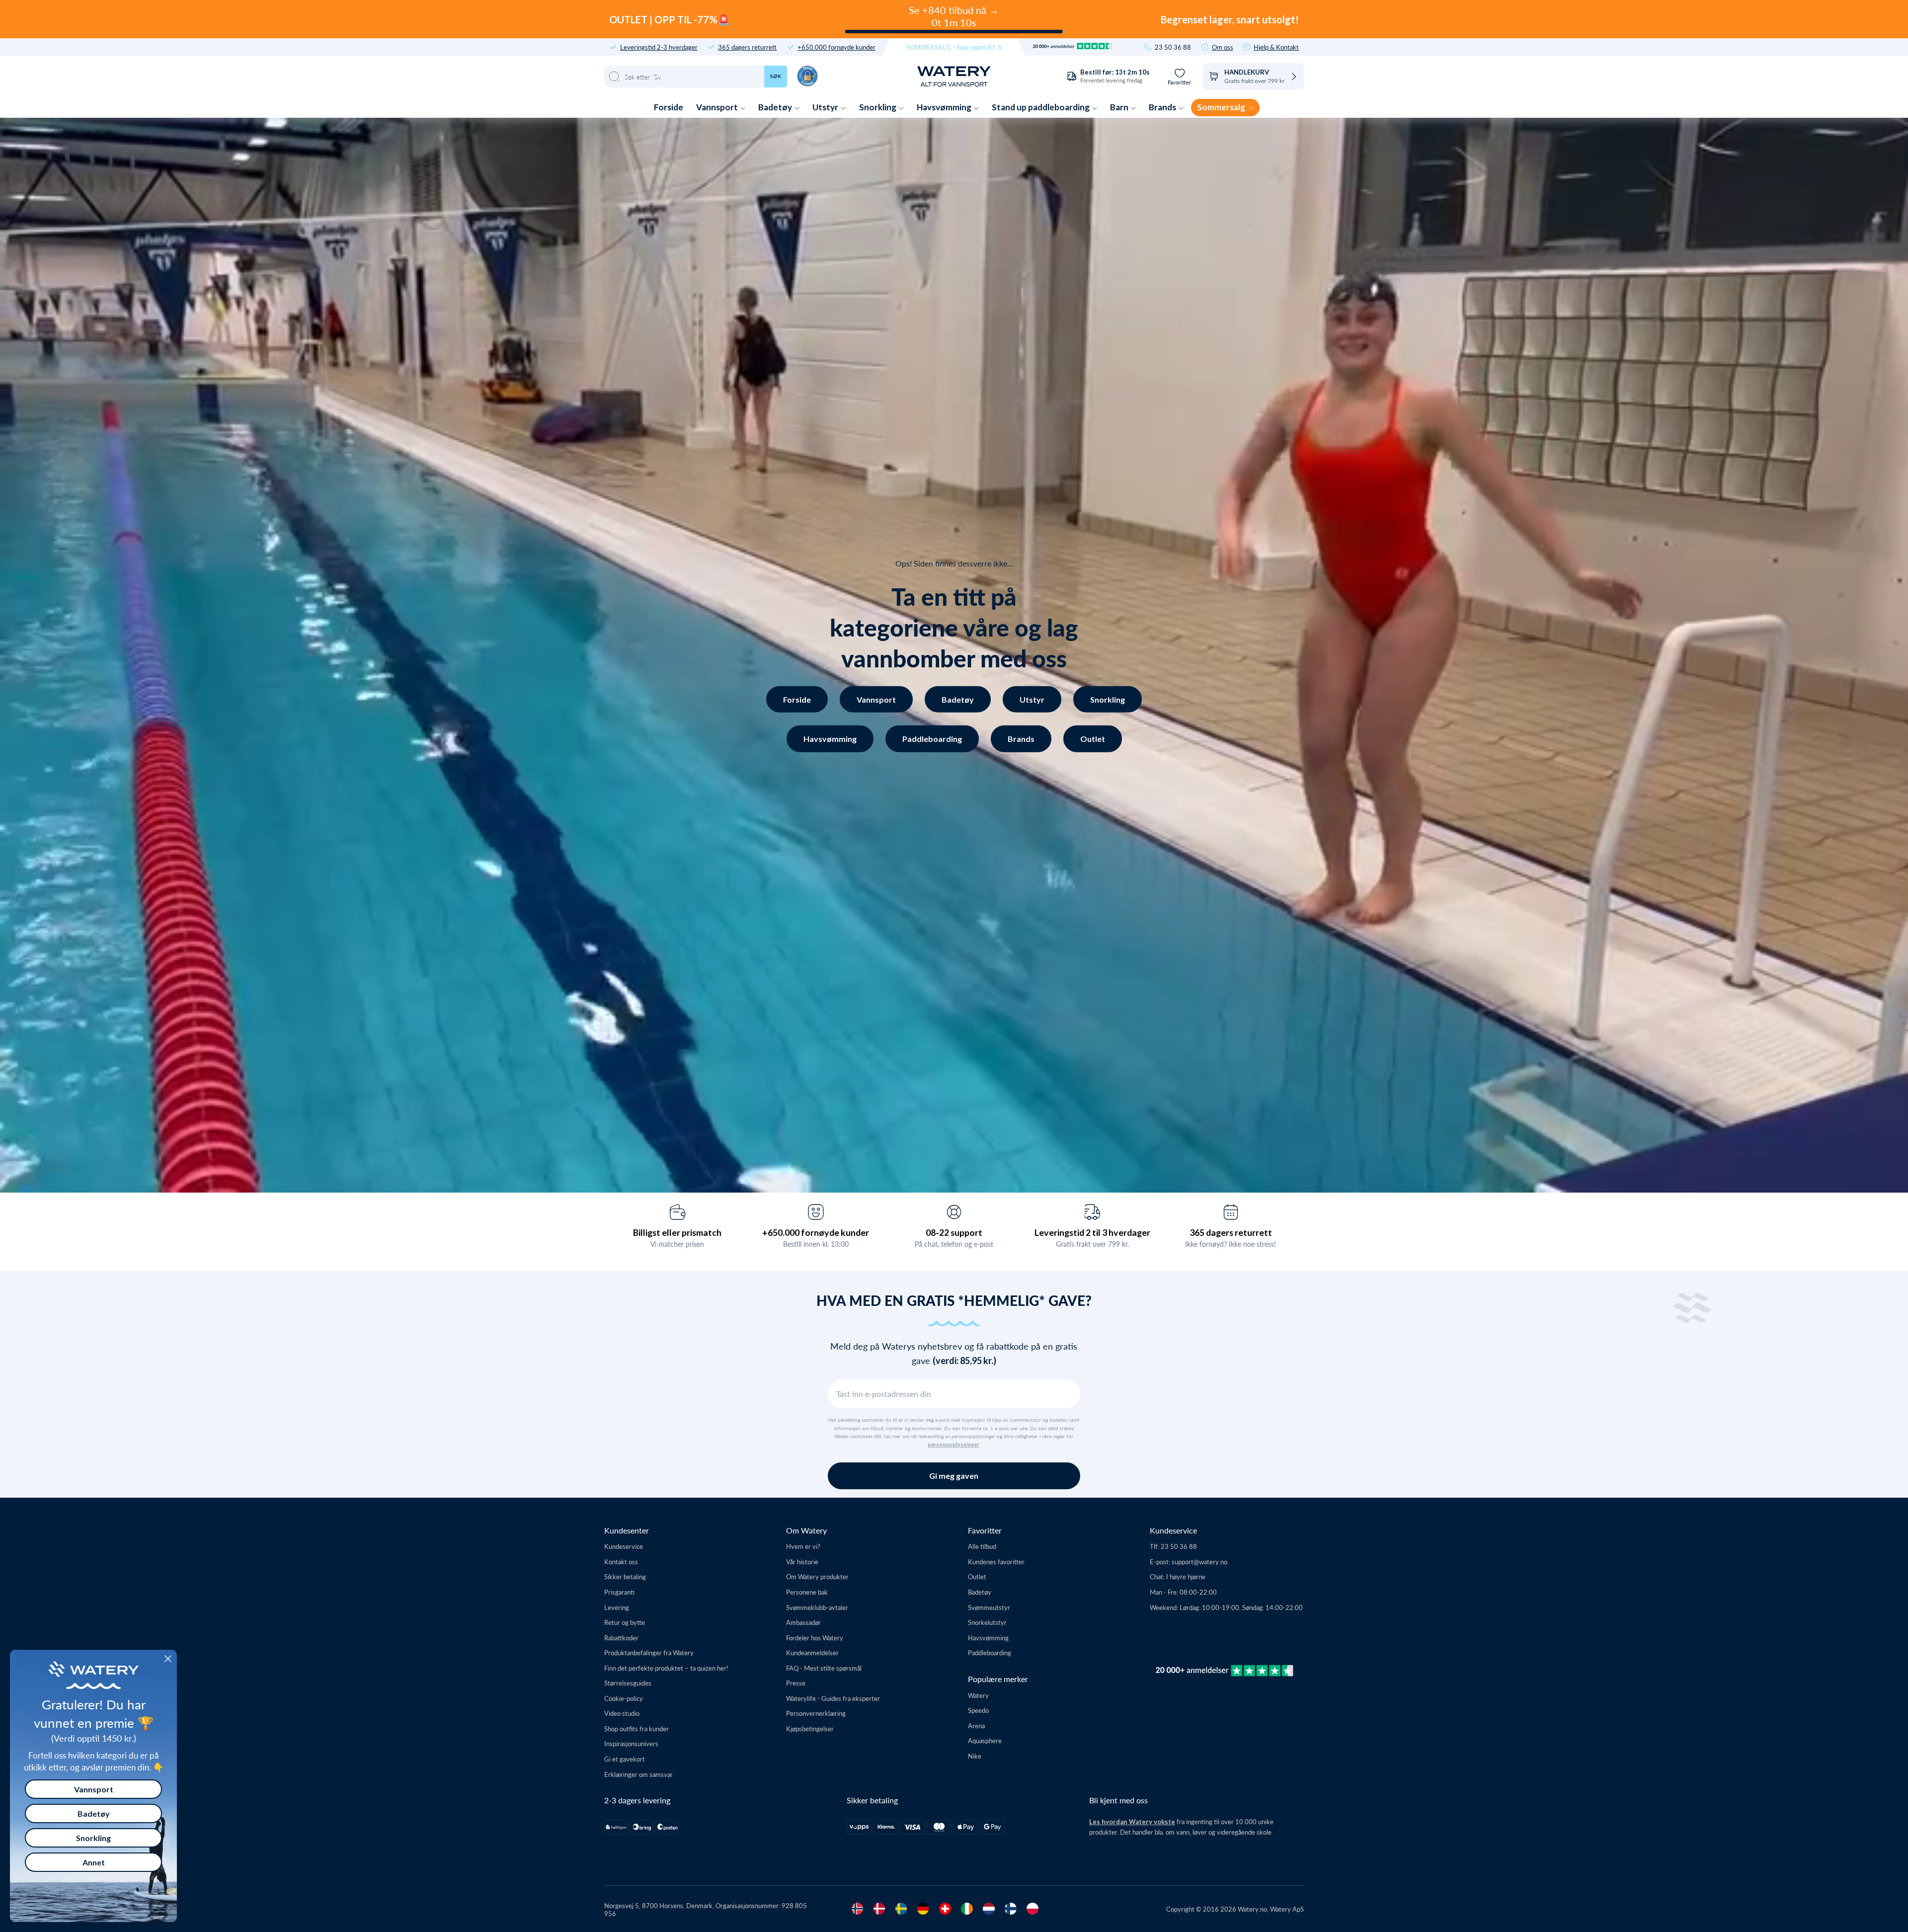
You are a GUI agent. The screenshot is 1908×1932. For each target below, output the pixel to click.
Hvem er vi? (803, 1546)
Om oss (1223, 47)
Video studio (622, 1713)
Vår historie (802, 1562)
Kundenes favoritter (996, 1562)
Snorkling (878, 107)
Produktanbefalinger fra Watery (649, 1652)
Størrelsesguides (628, 1683)
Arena (976, 1726)
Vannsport (718, 107)
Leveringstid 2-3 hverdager (659, 47)
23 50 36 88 (1173, 47)
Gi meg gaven (954, 1476)
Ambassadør (803, 1622)
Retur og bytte (625, 1622)
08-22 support (954, 1232)
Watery (978, 1695)
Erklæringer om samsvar (638, 1774)
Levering (617, 1607)
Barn (1120, 107)
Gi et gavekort (625, 1759)
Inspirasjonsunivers (631, 1743)
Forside (669, 107)
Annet (94, 1862)
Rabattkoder (621, 1638)
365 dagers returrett (747, 47)
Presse (796, 1683)
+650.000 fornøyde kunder (836, 47)
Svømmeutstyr (989, 1607)
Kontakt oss (621, 1562)
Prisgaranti (619, 1592)
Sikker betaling (625, 1576)
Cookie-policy (624, 1698)
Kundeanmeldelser (812, 1652)
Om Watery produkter (817, 1576)
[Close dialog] (168, 1659)
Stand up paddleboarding (1041, 107)
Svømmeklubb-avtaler (817, 1607)
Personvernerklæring (816, 1713)
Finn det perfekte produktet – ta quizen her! (666, 1668)
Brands (1163, 107)
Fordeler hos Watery (815, 1638)
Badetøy (776, 107)
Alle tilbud (982, 1546)
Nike (975, 1756)
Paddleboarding (932, 739)
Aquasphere (985, 1740)
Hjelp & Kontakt (1276, 47)
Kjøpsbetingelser (810, 1729)
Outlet (1093, 739)
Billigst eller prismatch (677, 1232)
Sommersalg (1222, 107)
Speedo (978, 1710)
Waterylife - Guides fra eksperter (833, 1698)
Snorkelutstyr (987, 1622)
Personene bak (807, 1592)
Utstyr (826, 107)
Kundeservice (624, 1546)
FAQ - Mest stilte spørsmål (824, 1668)
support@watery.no (1199, 1562)
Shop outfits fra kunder (636, 1729)
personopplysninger (953, 1445)
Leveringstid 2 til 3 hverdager (1092, 1232)
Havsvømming (945, 107)
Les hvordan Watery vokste (1132, 1822)
